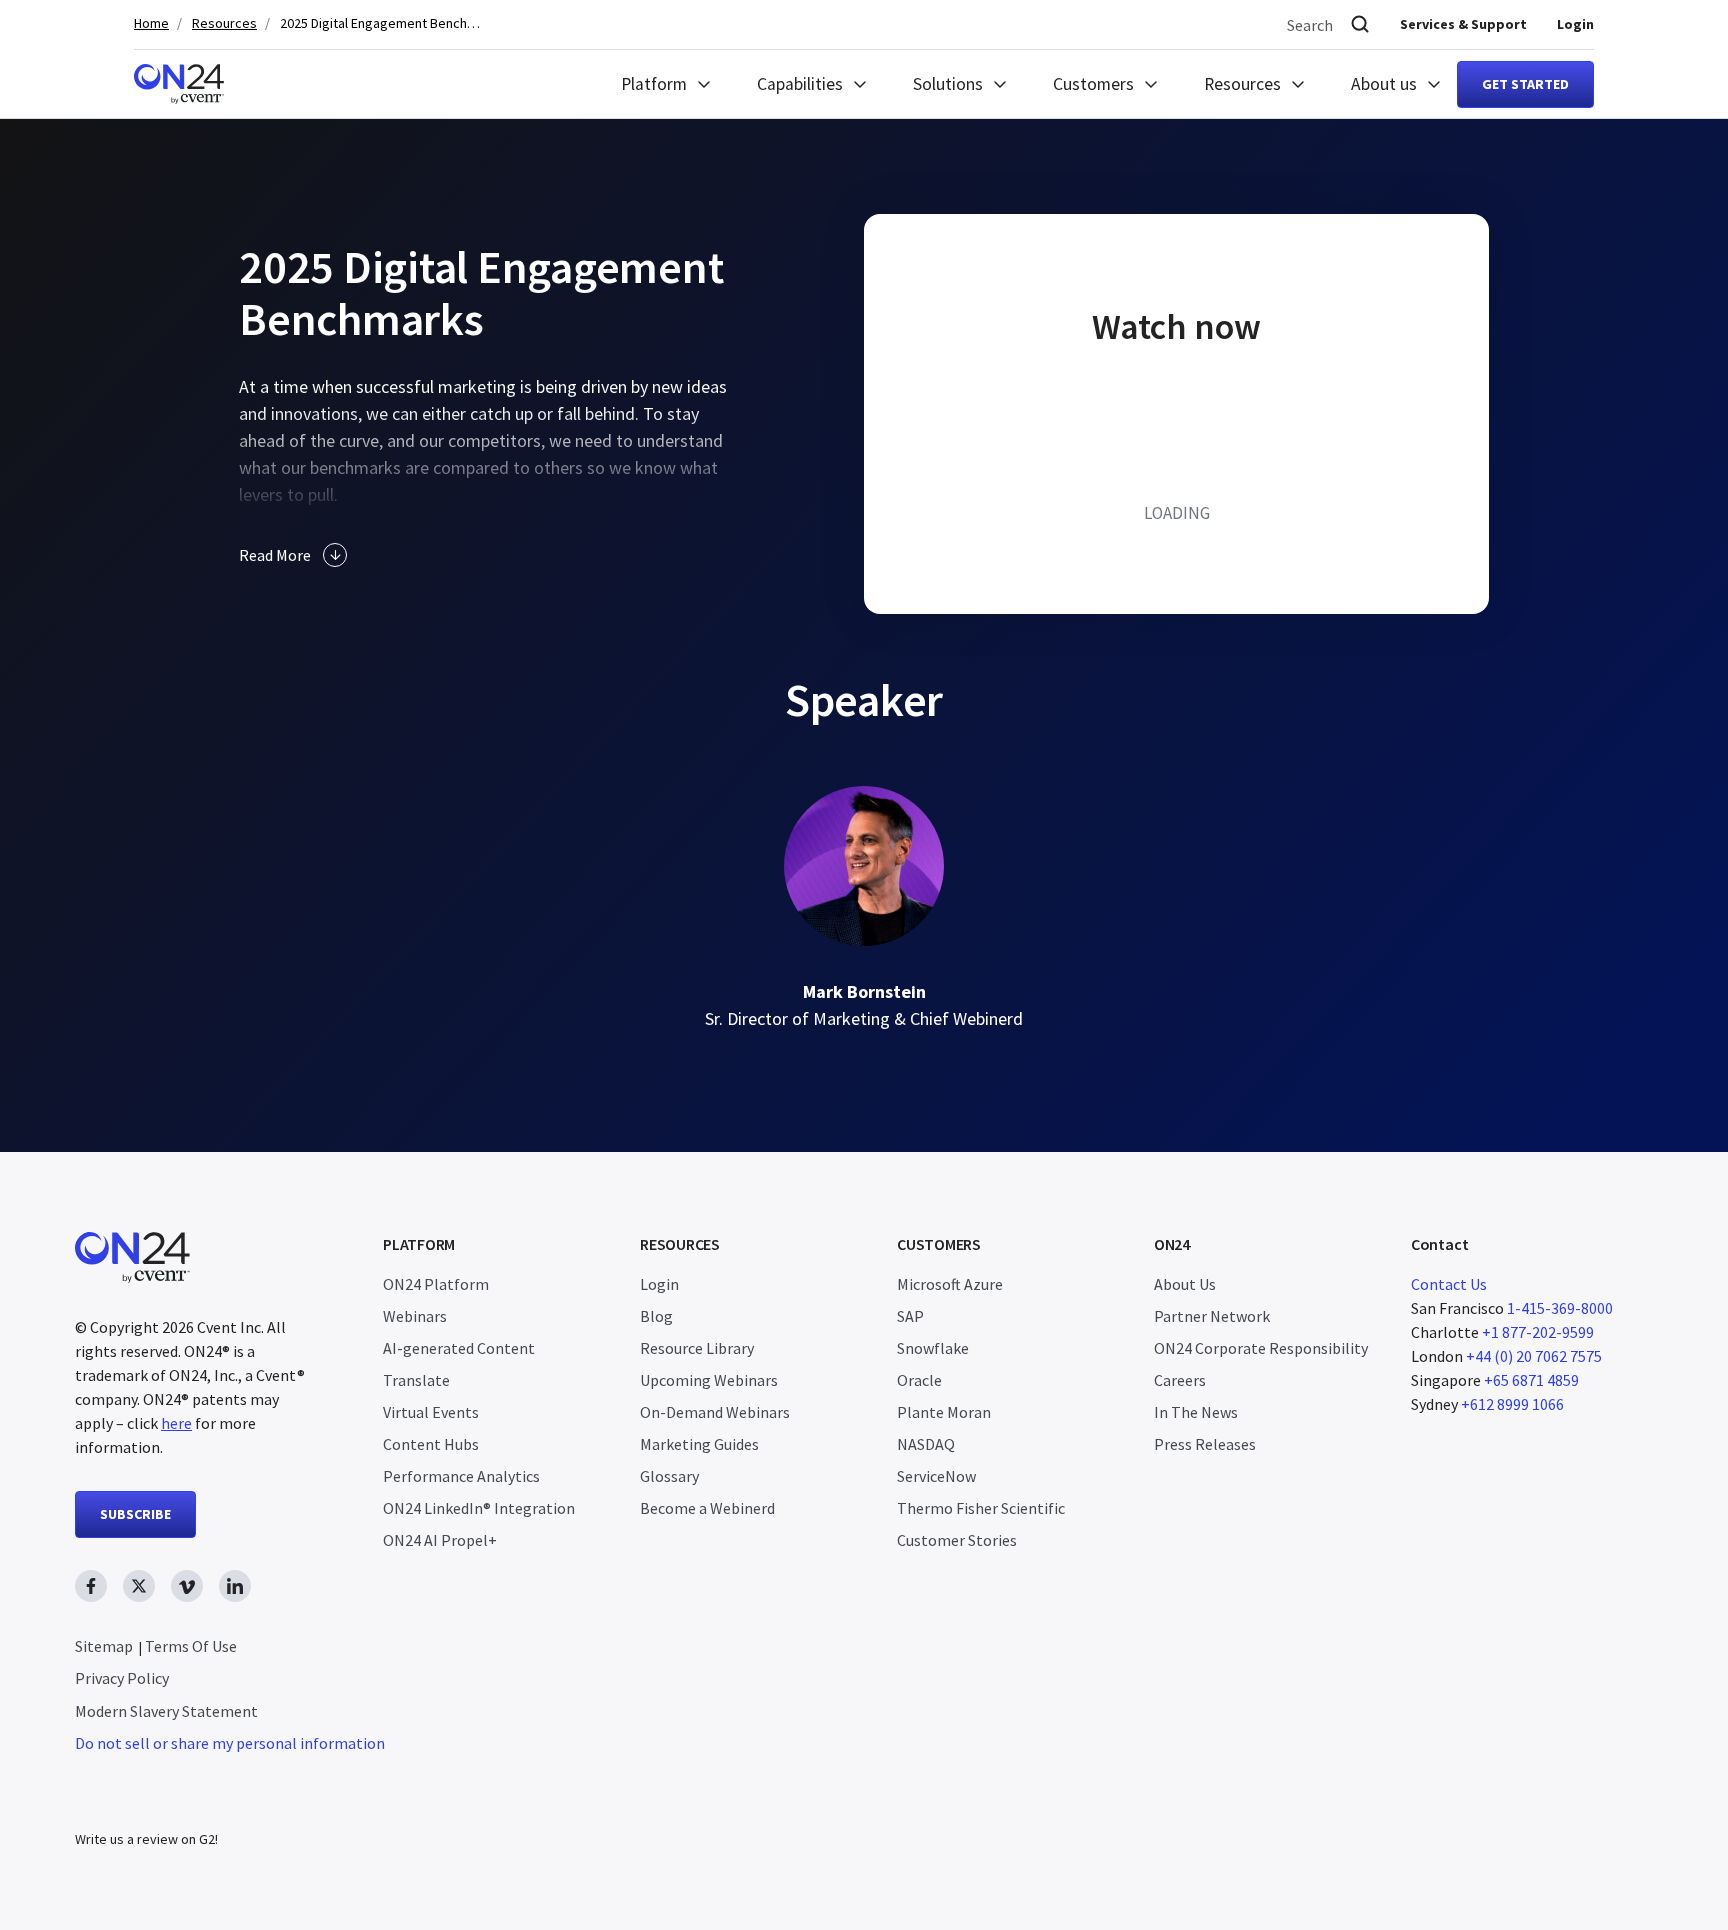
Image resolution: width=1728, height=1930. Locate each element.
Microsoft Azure (950, 1284)
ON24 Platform (436, 1284)
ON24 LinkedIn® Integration (479, 1508)
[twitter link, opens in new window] (139, 1586)
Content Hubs (431, 1444)
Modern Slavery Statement (166, 1711)
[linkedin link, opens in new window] (235, 1586)
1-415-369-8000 (1560, 1308)
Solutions (948, 84)
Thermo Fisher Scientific (981, 1508)
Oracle (919, 1380)
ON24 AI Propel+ (440, 1540)
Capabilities (800, 84)
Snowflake (933, 1348)
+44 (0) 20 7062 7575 (1534, 1356)
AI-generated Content (459, 1348)
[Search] (1360, 24)
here (176, 1423)
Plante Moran (944, 1412)
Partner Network (1212, 1316)
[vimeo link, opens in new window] (187, 1586)
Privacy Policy (122, 1678)
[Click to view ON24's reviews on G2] (146, 1799)
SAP (910, 1316)
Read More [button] (275, 555)
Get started (1525, 84)
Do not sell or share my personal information (230, 1743)
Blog (656, 1316)
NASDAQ (926, 1444)
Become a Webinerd (707, 1508)
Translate (416, 1380)
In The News (1196, 1412)
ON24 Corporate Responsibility (1261, 1348)
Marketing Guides (699, 1444)
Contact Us (1449, 1284)
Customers (1093, 84)
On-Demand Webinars (715, 1412)
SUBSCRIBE (135, 1514)
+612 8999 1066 (1512, 1404)
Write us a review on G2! (146, 1839)
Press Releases (1205, 1444)
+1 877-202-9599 (1538, 1332)
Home (151, 23)
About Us (1185, 1284)
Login (1575, 24)
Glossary (669, 1476)
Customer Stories (957, 1540)
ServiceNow (936, 1476)
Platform (654, 84)
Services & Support (1463, 24)
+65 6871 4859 (1531, 1380)
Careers (1180, 1380)
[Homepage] (179, 84)
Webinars (415, 1316)
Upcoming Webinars (709, 1380)
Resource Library (697, 1348)
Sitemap (104, 1646)
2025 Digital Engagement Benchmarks (380, 23)
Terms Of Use (191, 1646)
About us (1384, 84)
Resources (224, 23)
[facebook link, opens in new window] (91, 1586)
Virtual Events (431, 1412)
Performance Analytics (461, 1476)
